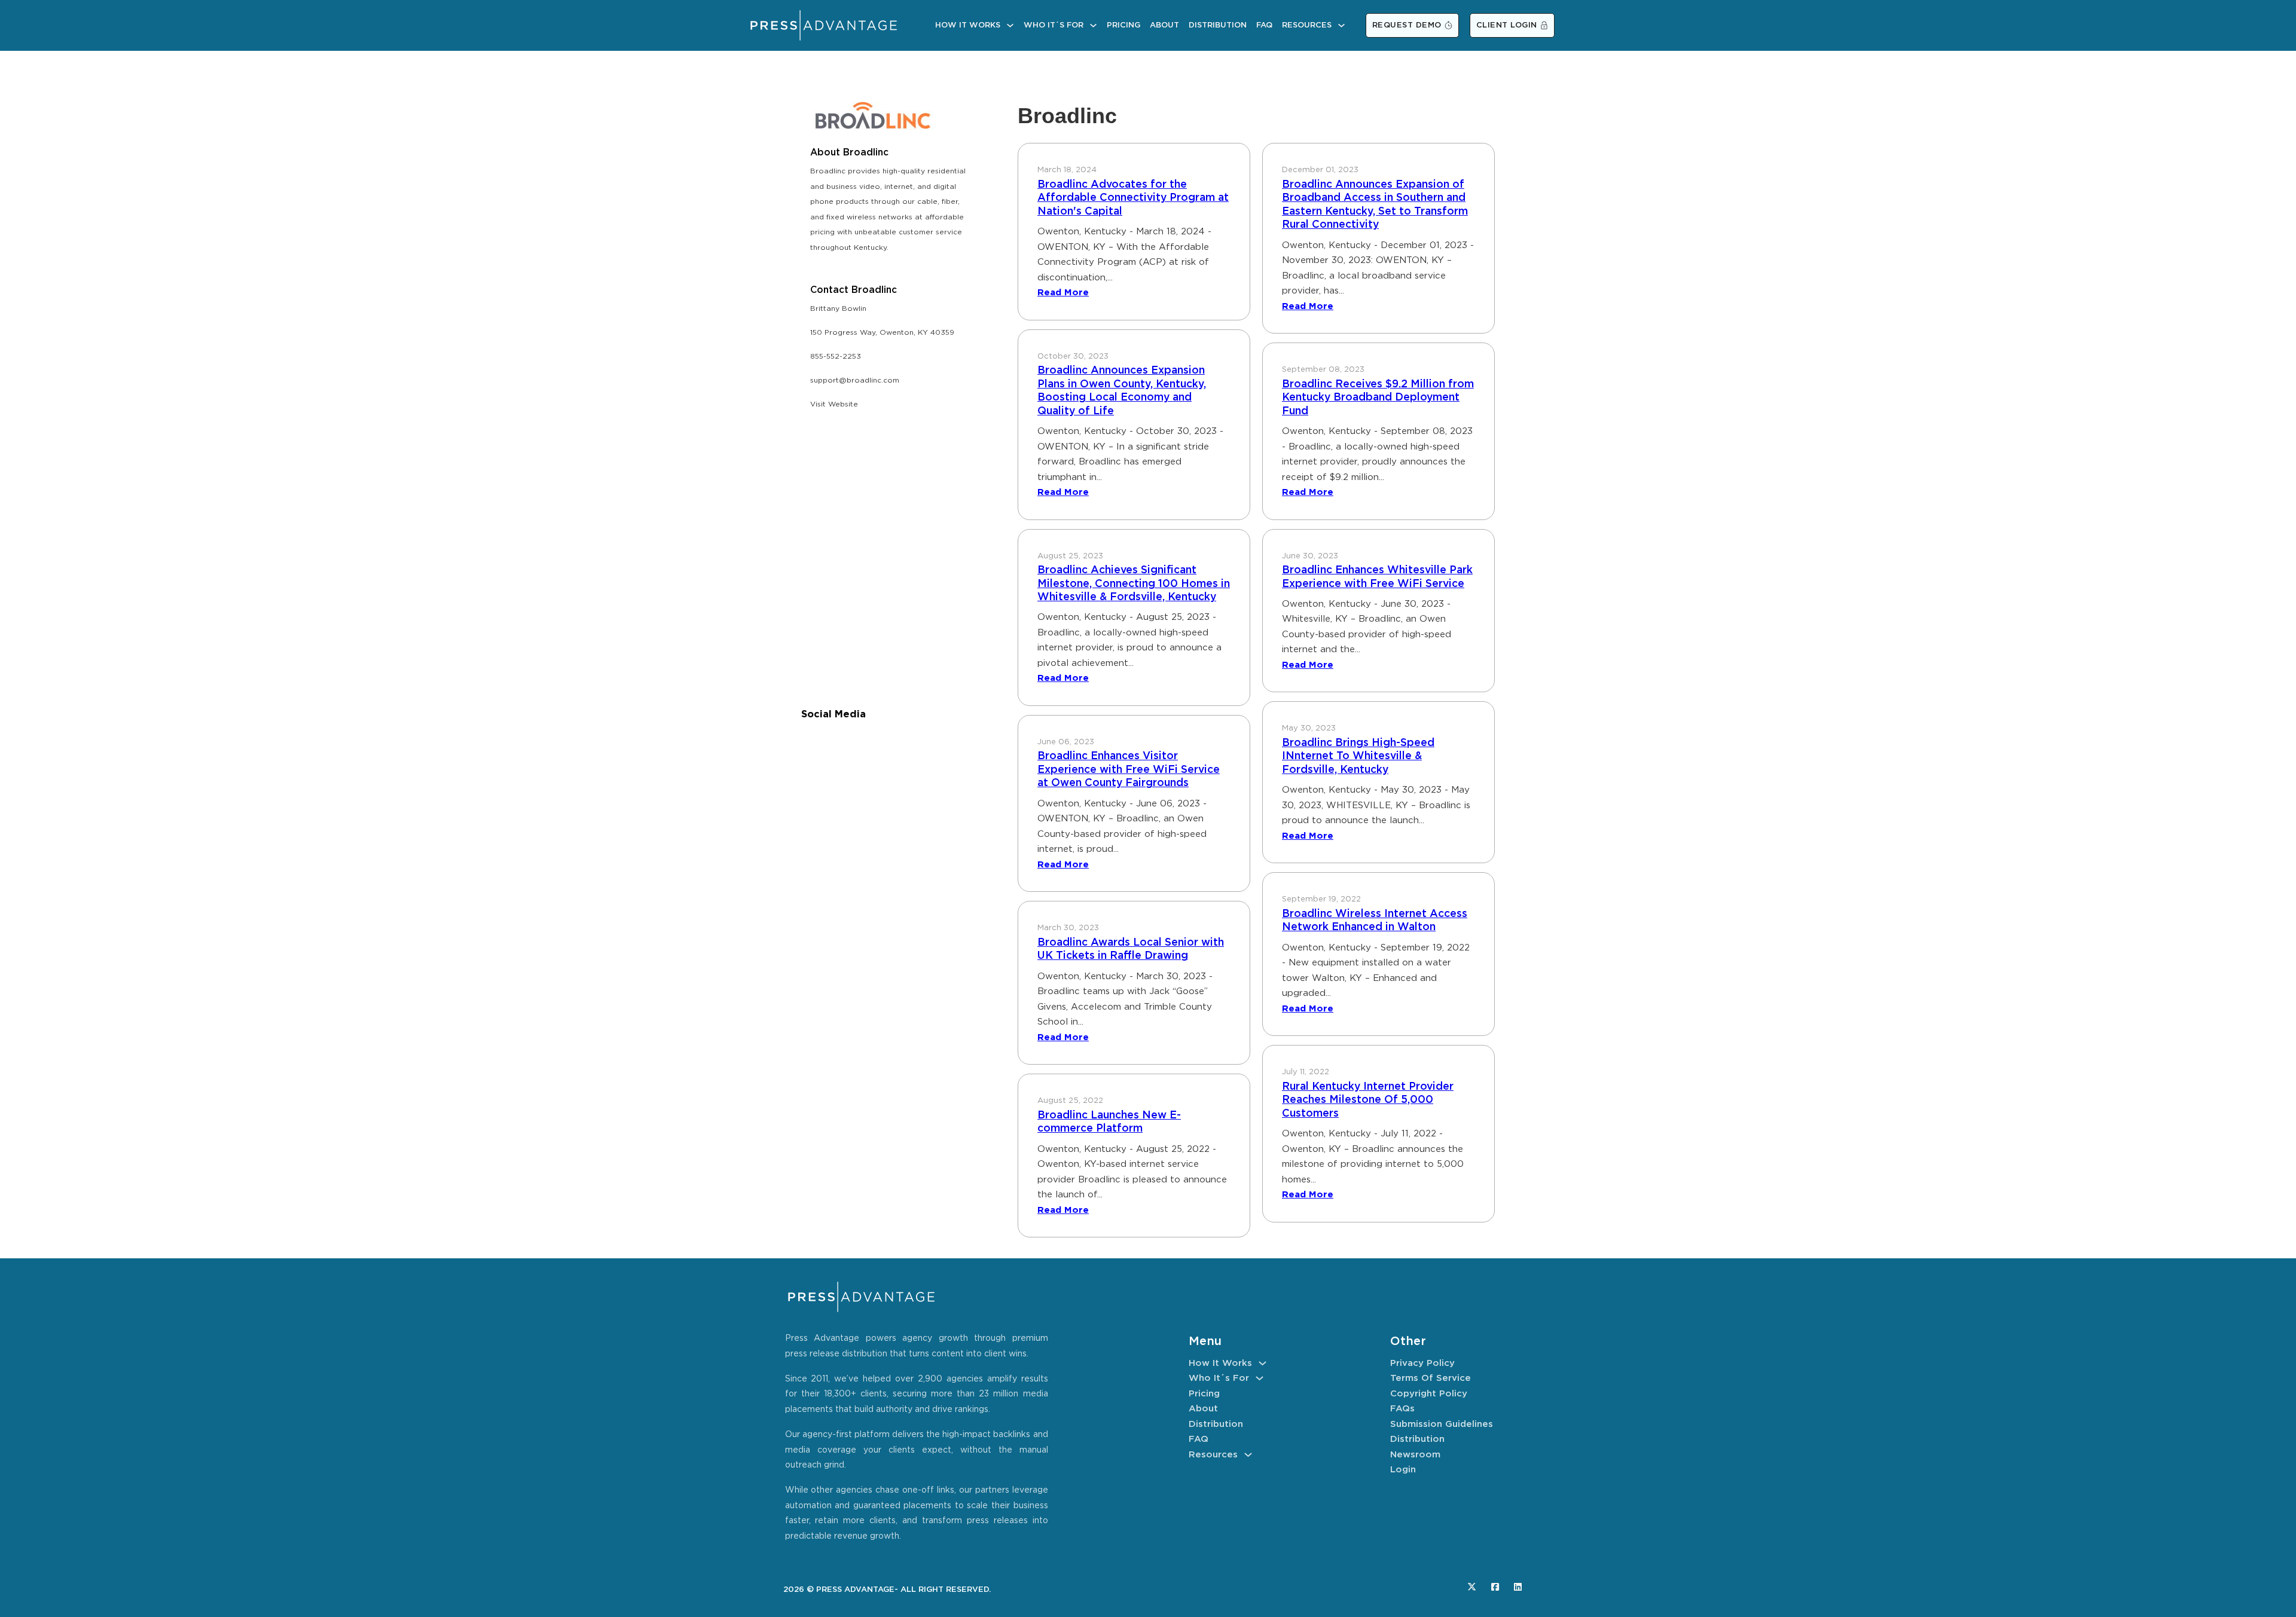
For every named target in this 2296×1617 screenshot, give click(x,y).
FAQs (1402, 1409)
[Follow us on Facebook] (1495, 1587)
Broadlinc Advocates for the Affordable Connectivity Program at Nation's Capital (1133, 198)
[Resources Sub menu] (1341, 25)
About (1164, 25)
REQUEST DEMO (1407, 25)
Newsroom (1415, 1455)
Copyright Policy (1429, 1394)
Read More (1063, 293)
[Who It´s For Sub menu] (1093, 25)
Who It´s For (1054, 25)
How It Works (968, 25)
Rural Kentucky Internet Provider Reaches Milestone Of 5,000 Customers (1368, 1100)
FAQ (1264, 25)
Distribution (1218, 25)
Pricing (1123, 25)
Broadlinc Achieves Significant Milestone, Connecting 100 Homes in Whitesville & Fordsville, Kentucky (1134, 584)
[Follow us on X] (1472, 1587)
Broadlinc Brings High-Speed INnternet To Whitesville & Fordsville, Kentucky (1358, 756)
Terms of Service (1431, 1378)
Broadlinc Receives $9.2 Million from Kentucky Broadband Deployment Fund (1378, 398)
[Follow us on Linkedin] (1518, 1587)
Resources (1307, 25)
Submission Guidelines (1442, 1424)
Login (1403, 1470)
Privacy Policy (1422, 1363)
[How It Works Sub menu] (1010, 25)
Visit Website (834, 404)
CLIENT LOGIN (1507, 25)
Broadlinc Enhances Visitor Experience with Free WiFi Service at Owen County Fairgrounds (1129, 770)
